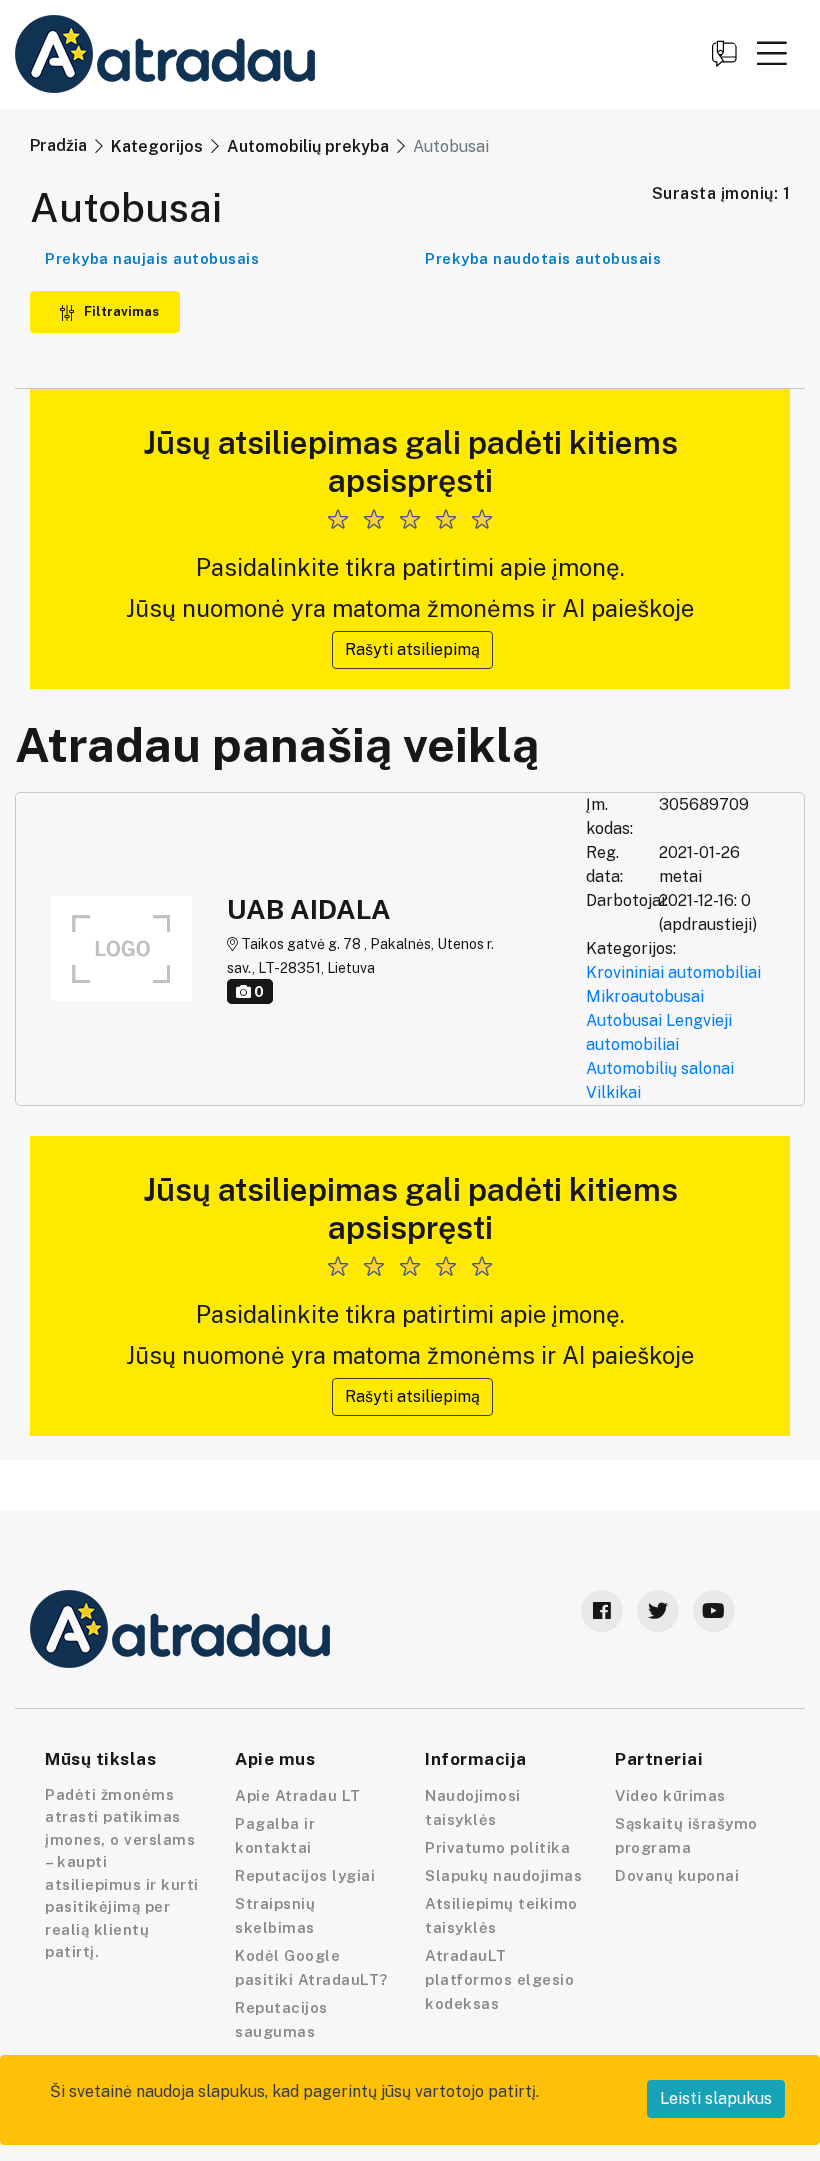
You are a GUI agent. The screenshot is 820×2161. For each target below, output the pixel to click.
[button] (772, 53)
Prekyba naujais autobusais (152, 258)
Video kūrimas (670, 1795)
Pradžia (58, 145)
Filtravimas (120, 311)
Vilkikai (613, 1092)
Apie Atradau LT (298, 1795)
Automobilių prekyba (308, 146)
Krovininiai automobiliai (673, 972)
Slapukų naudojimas (503, 1875)
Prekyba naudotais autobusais (543, 258)
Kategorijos (157, 146)
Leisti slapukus (716, 2098)
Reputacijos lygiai (305, 1875)
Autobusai (624, 1020)
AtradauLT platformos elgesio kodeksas (499, 1979)
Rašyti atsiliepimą (412, 649)
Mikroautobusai (645, 996)
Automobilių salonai (660, 1068)
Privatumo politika (497, 1847)
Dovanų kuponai (677, 1875)
